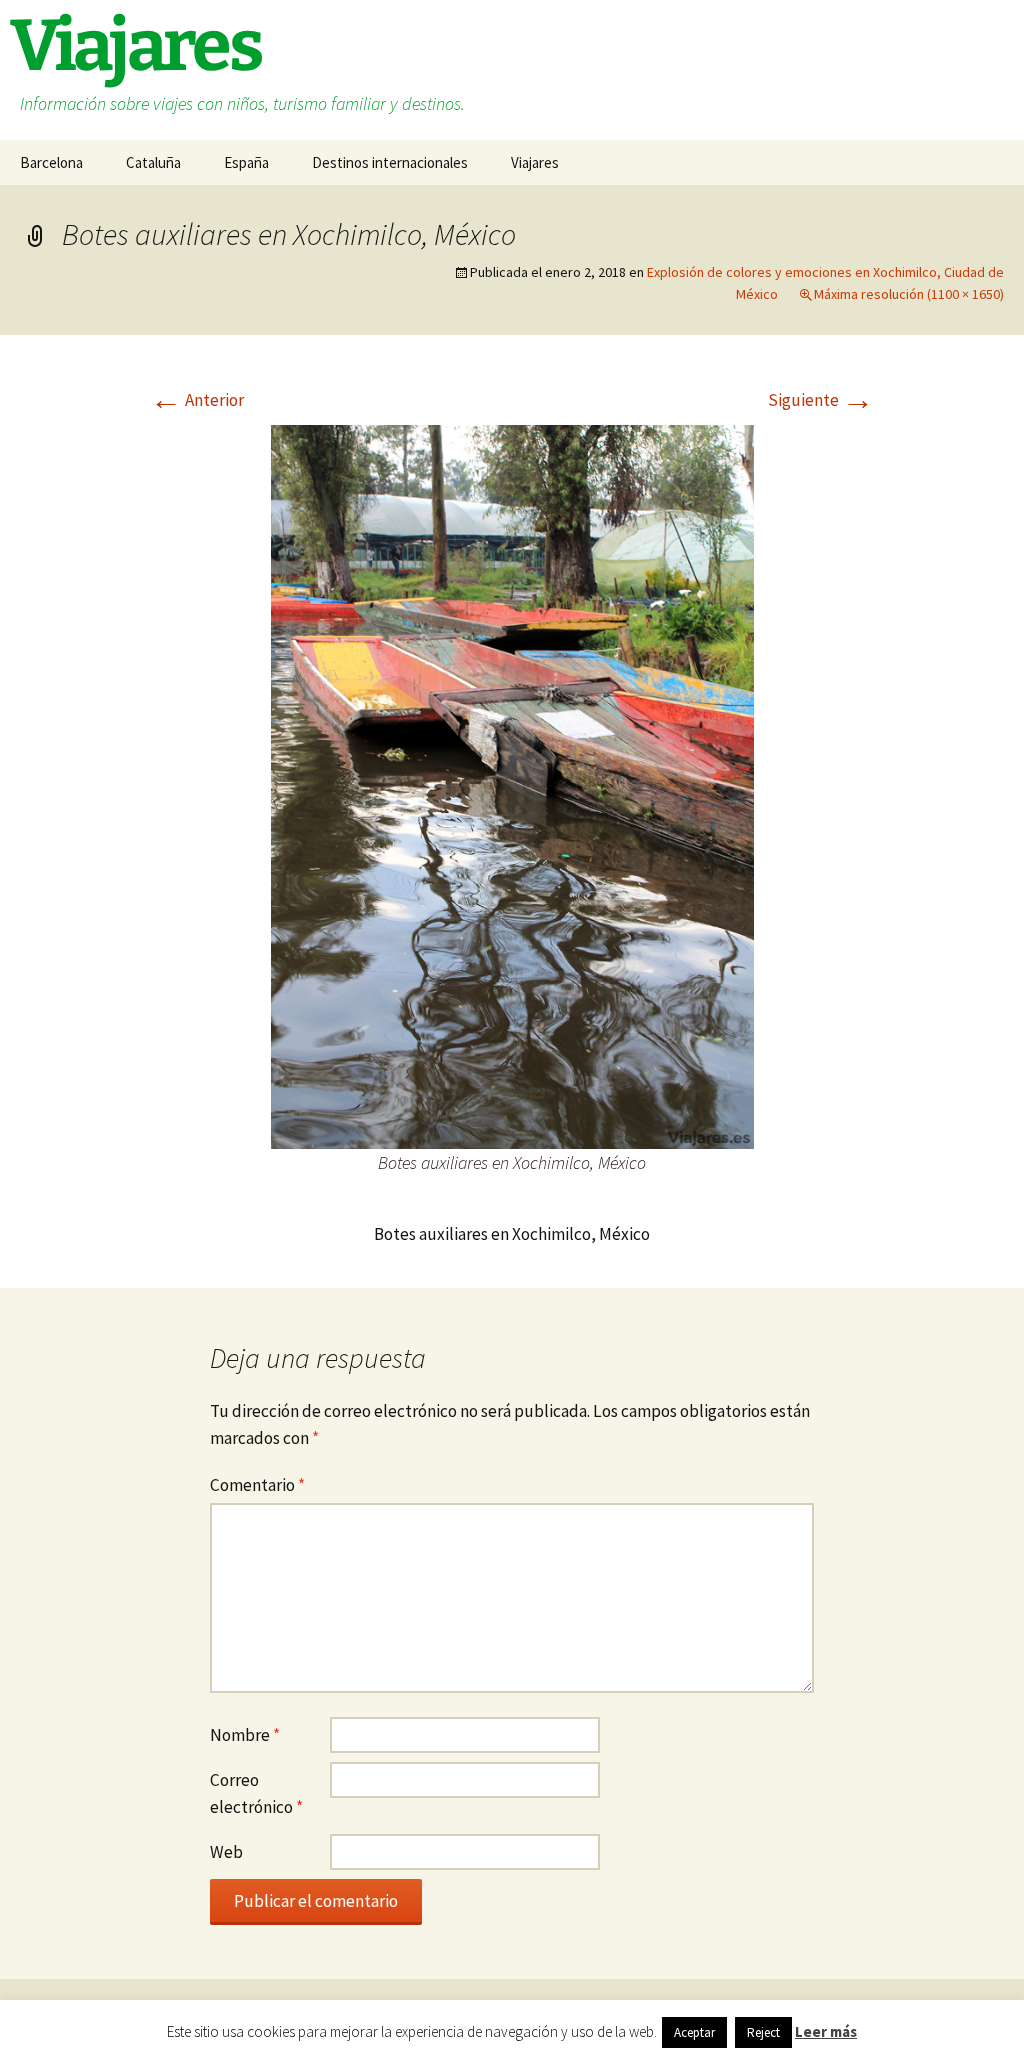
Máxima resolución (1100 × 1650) (909, 294)
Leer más (826, 2031)
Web (226, 1852)
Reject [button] (763, 2032)
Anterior (197, 400)
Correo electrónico (256, 1793)
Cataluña (153, 162)
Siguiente (821, 400)
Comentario (257, 1485)
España (246, 162)
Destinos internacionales (390, 162)
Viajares (535, 162)
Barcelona (51, 162)
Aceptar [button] (694, 2032)
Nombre (245, 1735)
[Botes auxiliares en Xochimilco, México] (512, 785)
